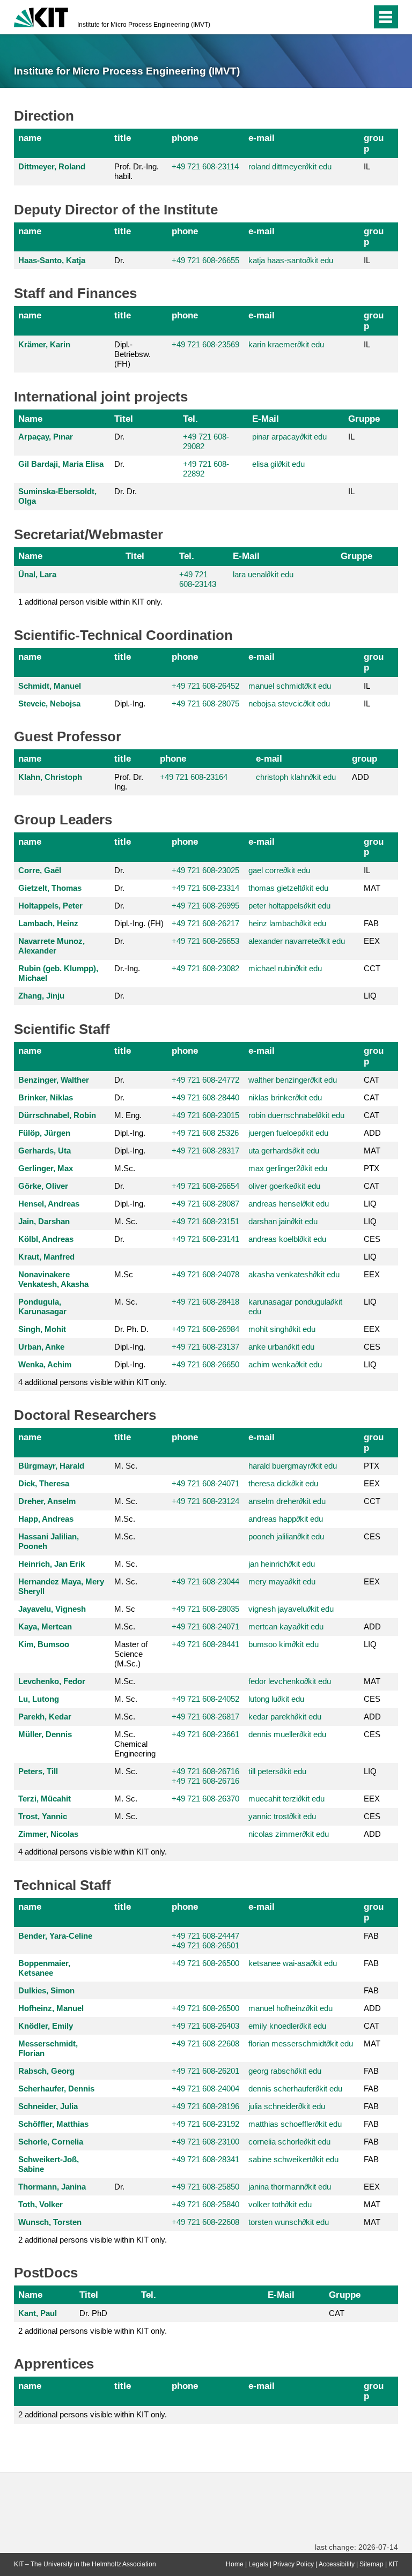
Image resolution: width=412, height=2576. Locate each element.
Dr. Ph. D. (131, 1329)
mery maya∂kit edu (282, 1581)
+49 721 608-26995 (205, 906)
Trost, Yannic (43, 1816)
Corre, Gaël (40, 870)
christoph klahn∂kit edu (296, 777)
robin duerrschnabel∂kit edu (296, 1115)
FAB (371, 923)
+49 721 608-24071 (205, 1483)
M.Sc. (125, 1168)
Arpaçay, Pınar (46, 437)
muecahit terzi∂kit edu (286, 1799)
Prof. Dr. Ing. (129, 782)
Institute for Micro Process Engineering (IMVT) (144, 25)
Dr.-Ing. (127, 968)
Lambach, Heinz (48, 923)
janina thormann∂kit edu (290, 2187)
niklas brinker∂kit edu (285, 1097)
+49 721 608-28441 (205, 1644)
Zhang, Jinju (41, 996)
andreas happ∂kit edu (286, 1519)
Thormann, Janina (52, 2187)
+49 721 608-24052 (205, 1699)
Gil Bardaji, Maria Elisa (61, 464)
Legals (258, 2564)
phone (185, 138)
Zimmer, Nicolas (48, 1834)
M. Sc (125, 1609)
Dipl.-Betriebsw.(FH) (133, 354)
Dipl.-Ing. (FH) (139, 923)
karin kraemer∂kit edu (286, 344)
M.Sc (124, 1274)
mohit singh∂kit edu (282, 1329)
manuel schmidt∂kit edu (290, 686)
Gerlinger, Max (46, 1168)
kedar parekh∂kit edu (285, 1717)
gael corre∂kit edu (279, 870)
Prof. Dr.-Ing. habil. (137, 171)
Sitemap (371, 2564)
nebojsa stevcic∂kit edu (289, 703)
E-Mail (266, 419)
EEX (372, 941)
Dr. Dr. (126, 491)
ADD (360, 777)
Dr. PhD (93, 2313)
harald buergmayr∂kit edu (293, 1466)
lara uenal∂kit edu (263, 574)
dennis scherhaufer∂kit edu (295, 2089)
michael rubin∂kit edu (285, 968)
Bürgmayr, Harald (51, 1466)
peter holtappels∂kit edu (289, 906)
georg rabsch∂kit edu (285, 2071)
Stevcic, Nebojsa (49, 703)
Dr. (119, 260)
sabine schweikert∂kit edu (293, 2159)
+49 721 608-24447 (205, 1936)
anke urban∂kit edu (281, 1347)
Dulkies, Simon (46, 1990)
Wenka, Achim (45, 1364)
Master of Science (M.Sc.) (131, 1654)
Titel (124, 419)
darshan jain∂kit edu (283, 1221)
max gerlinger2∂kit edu (288, 1168)
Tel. (190, 419)
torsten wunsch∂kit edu (289, 2222)
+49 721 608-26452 (205, 686)
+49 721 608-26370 (205, 1799)
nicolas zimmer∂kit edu (289, 1834)
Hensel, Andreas (49, 1204)
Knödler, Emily (46, 2026)
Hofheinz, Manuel (51, 2008)
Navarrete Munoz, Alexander (51, 946)
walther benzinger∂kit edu (293, 1080)
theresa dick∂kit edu (283, 1483)
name (30, 138)
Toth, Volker (41, 2204)
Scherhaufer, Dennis (56, 2089)
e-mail (262, 138)
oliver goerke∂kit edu (284, 1186)
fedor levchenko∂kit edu (290, 1681)
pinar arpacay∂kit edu (289, 437)
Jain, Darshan (44, 1221)
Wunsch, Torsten (50, 2222)
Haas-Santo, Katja (52, 260)
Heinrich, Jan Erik (51, 1564)
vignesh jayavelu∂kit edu (291, 1609)
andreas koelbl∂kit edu (287, 1239)
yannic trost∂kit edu (282, 1816)
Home (235, 2564)
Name (30, 419)
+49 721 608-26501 (205, 1945)
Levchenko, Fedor (52, 1681)
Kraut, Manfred (46, 1257)
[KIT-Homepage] (41, 16)
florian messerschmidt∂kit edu (301, 2043)
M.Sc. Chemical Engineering (135, 1744)
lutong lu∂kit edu (276, 1699)
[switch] (342, 17)
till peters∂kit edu (277, 1771)
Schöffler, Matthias (53, 2124)
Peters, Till (38, 1771)
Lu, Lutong (39, 1699)
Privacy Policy (293, 2564)
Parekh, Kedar (45, 1717)
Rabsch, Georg (46, 2071)
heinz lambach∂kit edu (287, 923)
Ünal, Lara (37, 574)
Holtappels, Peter (50, 906)
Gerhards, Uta (45, 1151)
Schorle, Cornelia (51, 2142)
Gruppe (364, 419)
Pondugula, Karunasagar (42, 1306)
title (123, 138)
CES (372, 1239)
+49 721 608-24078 (205, 1274)
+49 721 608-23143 (198, 579)
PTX (371, 1168)
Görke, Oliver (43, 1186)
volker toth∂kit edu (280, 2204)
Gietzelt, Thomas (50, 888)
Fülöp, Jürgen (44, 1133)
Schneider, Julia (48, 2106)
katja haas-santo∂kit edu (291, 260)
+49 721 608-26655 (205, 260)
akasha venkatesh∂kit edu (294, 1274)
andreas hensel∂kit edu (289, 1204)
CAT (371, 1080)
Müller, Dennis (45, 1734)
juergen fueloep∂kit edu (288, 1133)
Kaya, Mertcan (45, 1626)
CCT (372, 968)
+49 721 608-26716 (205, 1771)
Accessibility (337, 2564)
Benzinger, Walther (54, 1080)
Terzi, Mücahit (45, 1799)
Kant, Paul (38, 2313)
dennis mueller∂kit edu (287, 1734)
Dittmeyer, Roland (52, 166)
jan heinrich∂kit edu (282, 1564)
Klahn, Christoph (50, 777)
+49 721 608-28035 (205, 1609)
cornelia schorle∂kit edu (289, 2142)
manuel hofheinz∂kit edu (290, 2008)
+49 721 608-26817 (205, 1717)
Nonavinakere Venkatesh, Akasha (53, 1279)
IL (367, 166)
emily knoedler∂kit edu (287, 2026)
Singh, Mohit (42, 1329)
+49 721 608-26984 (205, 1329)
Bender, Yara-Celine (55, 1936)
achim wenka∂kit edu (285, 1364)
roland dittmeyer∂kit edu (290, 166)
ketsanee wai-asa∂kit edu (293, 1963)
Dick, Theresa (44, 1483)
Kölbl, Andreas (46, 1239)
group (374, 143)
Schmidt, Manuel (50, 686)
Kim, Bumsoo (44, 1644)
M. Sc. (126, 1221)
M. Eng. (128, 1115)
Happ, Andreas (46, 1519)
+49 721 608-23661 (205, 1734)
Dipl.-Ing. (130, 703)
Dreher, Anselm (47, 1501)
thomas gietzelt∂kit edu (288, 888)
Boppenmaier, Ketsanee (44, 1968)
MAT (372, 888)
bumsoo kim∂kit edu (284, 1644)
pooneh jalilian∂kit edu (286, 1536)
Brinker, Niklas (46, 1097)
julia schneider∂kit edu (287, 2106)
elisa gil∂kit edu (278, 464)
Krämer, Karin (44, 344)
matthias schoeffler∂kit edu (295, 2124)
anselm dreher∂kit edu (287, 1501)
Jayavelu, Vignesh (52, 1609)
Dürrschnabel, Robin (57, 1115)
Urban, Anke (41, 1347)
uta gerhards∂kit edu (284, 1151)
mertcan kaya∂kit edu (286, 1626)
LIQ (370, 996)
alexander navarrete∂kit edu (297, 941)
